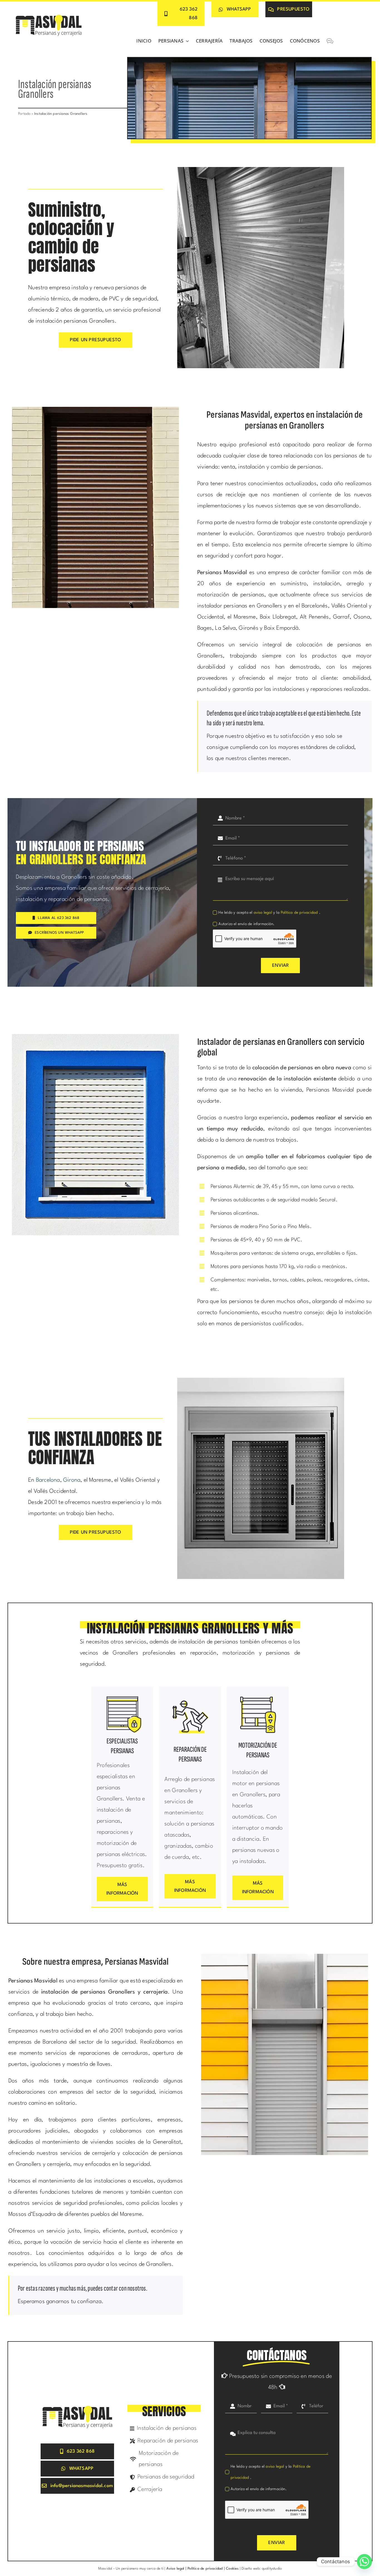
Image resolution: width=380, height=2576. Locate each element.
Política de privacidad (300, 913)
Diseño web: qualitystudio (262, 2569)
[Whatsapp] (364, 2562)
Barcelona (48, 1480)
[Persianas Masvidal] (49, 15)
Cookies (232, 2569)
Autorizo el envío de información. (246, 924)
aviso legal (263, 913)
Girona (72, 1480)
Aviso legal (175, 2569)
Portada (24, 114)
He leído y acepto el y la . (269, 913)
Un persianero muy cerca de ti (140, 2569)
